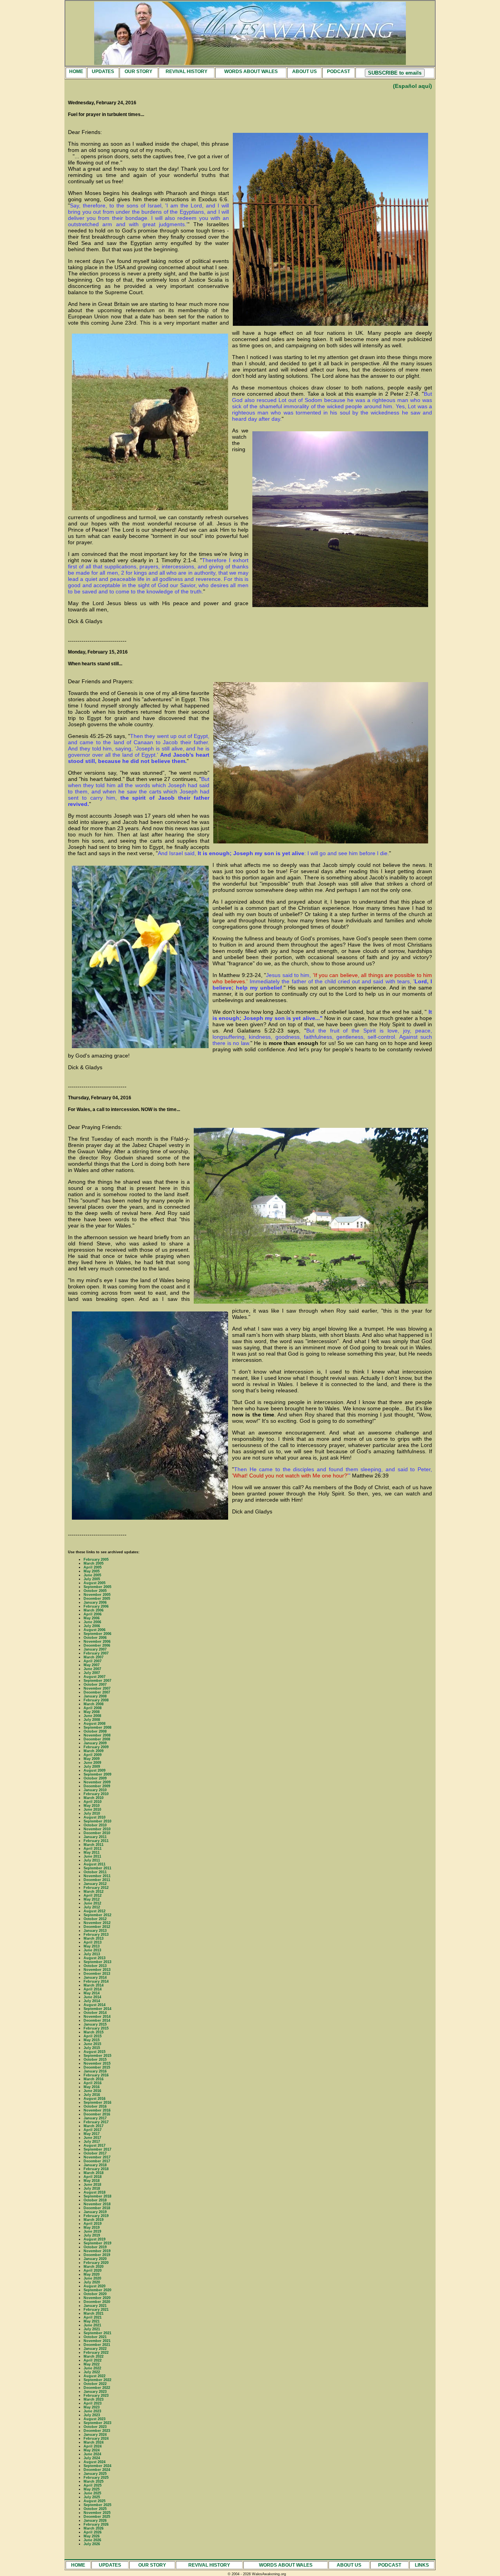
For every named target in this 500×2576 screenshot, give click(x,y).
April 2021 (93, 2317)
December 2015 (97, 2067)
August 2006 (95, 1630)
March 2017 (94, 2126)
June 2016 (92, 2091)
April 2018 (93, 2177)
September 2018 (97, 2196)
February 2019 (96, 2216)
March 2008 (94, 1704)
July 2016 (92, 2095)
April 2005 (93, 1567)
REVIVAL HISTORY (187, 71)
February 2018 (96, 2169)
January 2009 (95, 1743)
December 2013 (97, 1974)
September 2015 (97, 2056)
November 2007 (97, 1688)
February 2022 (96, 2353)
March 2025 (94, 2481)
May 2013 (92, 1946)
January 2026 (95, 2521)
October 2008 (95, 1731)
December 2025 (97, 2517)
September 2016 (97, 2103)
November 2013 (97, 1970)
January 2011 (95, 1837)
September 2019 (97, 2243)
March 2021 (94, 2313)
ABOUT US (304, 71)
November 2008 (97, 1735)
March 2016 (94, 2079)
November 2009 (97, 1782)
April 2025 (93, 2485)
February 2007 (96, 1653)
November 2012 (97, 1923)
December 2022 (97, 2388)
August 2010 (95, 1817)
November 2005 (97, 1595)
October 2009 (95, 1778)
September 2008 (97, 1727)
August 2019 (95, 2239)
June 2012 (92, 1903)
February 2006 (96, 1606)
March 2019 (94, 2220)
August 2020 (95, 2286)
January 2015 (95, 2024)
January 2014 (95, 1978)
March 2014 (94, 1985)
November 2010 (97, 1829)
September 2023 (97, 2423)
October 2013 (95, 1966)
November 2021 (97, 2341)
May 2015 (92, 2040)
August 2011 (95, 1864)
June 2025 (92, 2493)
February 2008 (96, 1700)
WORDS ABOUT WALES (251, 71)
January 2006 (95, 1602)
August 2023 (95, 2419)
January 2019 (95, 2212)
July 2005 (92, 1579)
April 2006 (93, 1614)
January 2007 (95, 1649)
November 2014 (97, 2017)
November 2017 (97, 2157)
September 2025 (97, 2505)
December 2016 (97, 2114)
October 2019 (95, 2247)
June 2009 (92, 1763)
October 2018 (95, 2200)
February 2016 (96, 2075)
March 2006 (94, 1610)
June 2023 (92, 2411)
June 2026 (92, 2540)
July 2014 (92, 2001)
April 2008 (93, 1708)
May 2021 (92, 2321)
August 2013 (95, 1958)
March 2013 (94, 1938)
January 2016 (95, 2071)
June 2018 (92, 2185)
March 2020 (94, 2267)
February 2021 (96, 2310)
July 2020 (92, 2282)
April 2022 (93, 2360)
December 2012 (97, 1927)
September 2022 (97, 2380)
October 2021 (95, 2337)
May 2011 (92, 1853)
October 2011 (95, 1872)
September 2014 (97, 2009)
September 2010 (97, 1821)
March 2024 (94, 2442)
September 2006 (97, 1634)
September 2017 (97, 2149)
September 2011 (97, 1868)
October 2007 (95, 1685)
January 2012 (95, 1884)
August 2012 (95, 1911)
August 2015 (95, 2052)
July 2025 (92, 2497)
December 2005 (97, 1599)
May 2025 (92, 2489)
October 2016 (95, 2106)
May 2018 (92, 2181)
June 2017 (92, 2138)
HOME (76, 71)
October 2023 (95, 2427)
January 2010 (95, 1790)
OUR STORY (138, 71)
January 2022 (95, 2349)
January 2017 (95, 2118)
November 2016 (97, 2110)
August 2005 (95, 1583)
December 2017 (97, 2161)
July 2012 (92, 1907)
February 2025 (96, 2478)
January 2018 (95, 2165)
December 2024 (97, 2470)
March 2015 (94, 2032)
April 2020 (93, 2271)
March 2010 (94, 1798)
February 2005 (96, 1560)
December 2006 (97, 1645)
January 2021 (95, 2306)
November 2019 (97, 2251)
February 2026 (96, 2524)
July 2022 (92, 2372)
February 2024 (96, 2438)
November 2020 (97, 2298)
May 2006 (92, 1618)
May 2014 (92, 1993)
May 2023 (92, 2407)
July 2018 (92, 2188)
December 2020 (97, 2302)
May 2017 (92, 2134)
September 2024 (97, 2466)
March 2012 (94, 1892)
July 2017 (92, 2142)
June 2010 (92, 1810)
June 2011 (92, 1856)
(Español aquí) (412, 86)
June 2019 (92, 2231)
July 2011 (92, 1860)
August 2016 (95, 2099)
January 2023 (95, 2392)
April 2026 (93, 2532)
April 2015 (93, 2036)
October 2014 (95, 2013)
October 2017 (95, 2153)
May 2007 (92, 1665)
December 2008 (97, 1739)
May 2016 (92, 2087)
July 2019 (92, 2235)
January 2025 (95, 2474)
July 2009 (92, 1767)
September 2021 (97, 2333)
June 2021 (92, 2325)
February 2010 (96, 1794)
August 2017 (95, 2145)
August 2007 (95, 1677)
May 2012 (92, 1899)
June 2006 (92, 1622)
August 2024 (95, 2462)
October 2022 (95, 2384)
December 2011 (97, 1880)
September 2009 (97, 1774)
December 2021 (97, 2345)
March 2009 (94, 1751)
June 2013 (92, 1950)
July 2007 (92, 1673)
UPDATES (103, 71)
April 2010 (93, 1802)
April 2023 (93, 2403)
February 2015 (96, 2028)
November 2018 (97, 2204)
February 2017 (96, 2122)
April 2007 (93, 1661)
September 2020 (97, 2290)
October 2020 (95, 2294)
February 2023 (96, 2396)
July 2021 (92, 2329)
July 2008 (92, 1720)
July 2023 (92, 2415)
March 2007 (94, 1657)
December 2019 (97, 2255)
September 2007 (97, 1681)
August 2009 (95, 1770)
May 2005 (92, 1571)
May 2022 (92, 2364)
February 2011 (96, 1841)
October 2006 (95, 1638)
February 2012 (96, 1888)
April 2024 (93, 2446)
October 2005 (95, 1591)
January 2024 (95, 2435)
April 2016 (93, 2083)
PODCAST (338, 71)
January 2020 (95, 2259)
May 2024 (92, 2450)
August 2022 (95, 2376)
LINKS (422, 2565)
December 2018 (97, 2208)
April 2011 (93, 1849)
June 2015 (92, 2044)
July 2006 (92, 1626)
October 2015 (95, 2060)
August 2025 (95, 2501)
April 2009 (93, 1755)
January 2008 (95, 1696)
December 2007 (97, 1692)
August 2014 (95, 2005)
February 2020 (96, 2263)
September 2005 (97, 1587)
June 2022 (92, 2368)
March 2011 (94, 1845)
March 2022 (94, 2356)
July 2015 (92, 2048)
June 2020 (92, 2278)
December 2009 (97, 1786)
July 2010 (92, 1813)
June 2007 (92, 1669)
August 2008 (95, 1724)
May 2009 (92, 1759)
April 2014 (93, 1989)
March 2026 (94, 2528)
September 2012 (97, 1915)
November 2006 (97, 1642)
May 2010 (92, 1806)
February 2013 (96, 1935)
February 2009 (96, 1747)
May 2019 (92, 2228)
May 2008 (92, 1712)
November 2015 (97, 2063)
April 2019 (93, 2224)
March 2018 (94, 2173)
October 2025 (95, 2509)
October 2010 (95, 1825)
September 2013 (97, 1962)
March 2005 (94, 1563)
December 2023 (97, 2431)
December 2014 (97, 2020)
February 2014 (96, 1981)
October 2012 (95, 1919)
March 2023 (94, 2399)
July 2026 (92, 2544)
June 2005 (92, 1575)
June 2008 (92, 1716)
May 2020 (92, 2274)
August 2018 (95, 2192)
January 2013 (95, 1931)
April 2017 (93, 2130)
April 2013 (93, 1942)
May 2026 (92, 2536)
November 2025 (97, 2513)
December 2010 (97, 1833)
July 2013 (92, 1954)
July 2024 (92, 2458)
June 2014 (92, 1997)
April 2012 (93, 1895)
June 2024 (92, 2454)
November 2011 (97, 1876)
